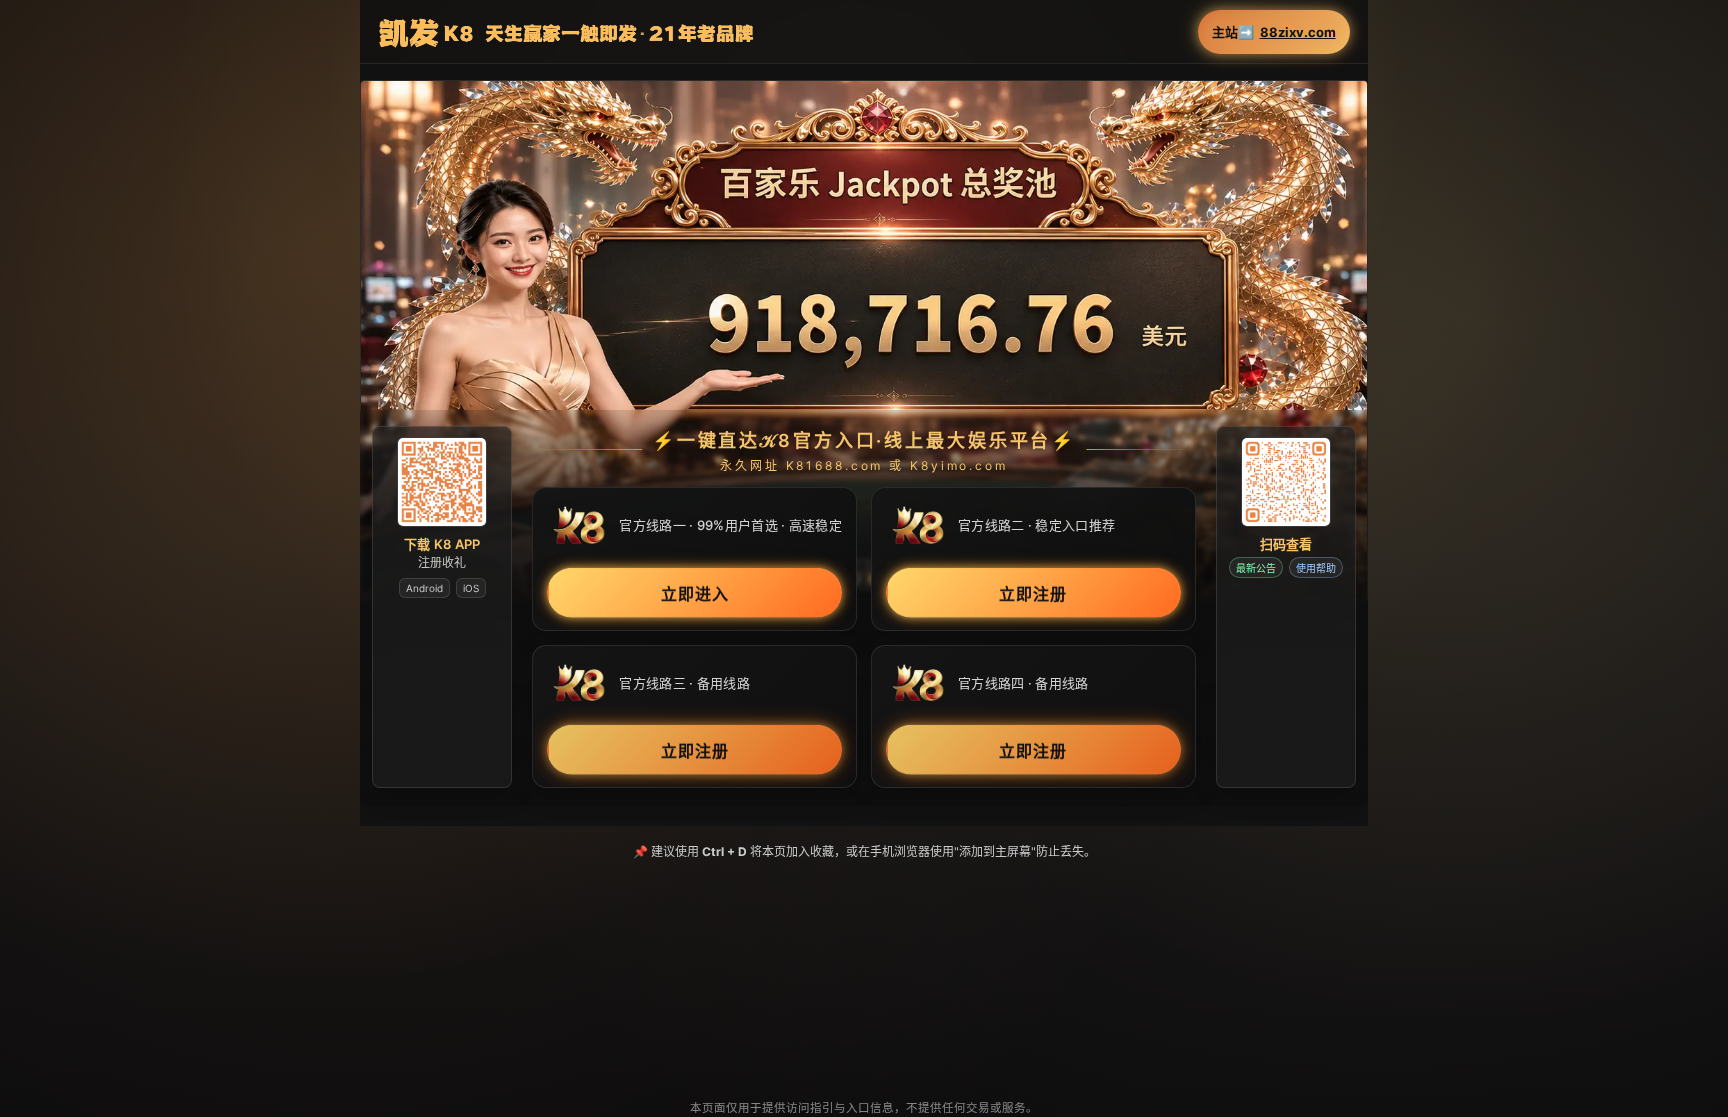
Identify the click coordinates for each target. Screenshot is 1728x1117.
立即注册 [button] (1033, 593)
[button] (863, 340)
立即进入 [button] (695, 593)
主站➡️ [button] (1274, 32)
